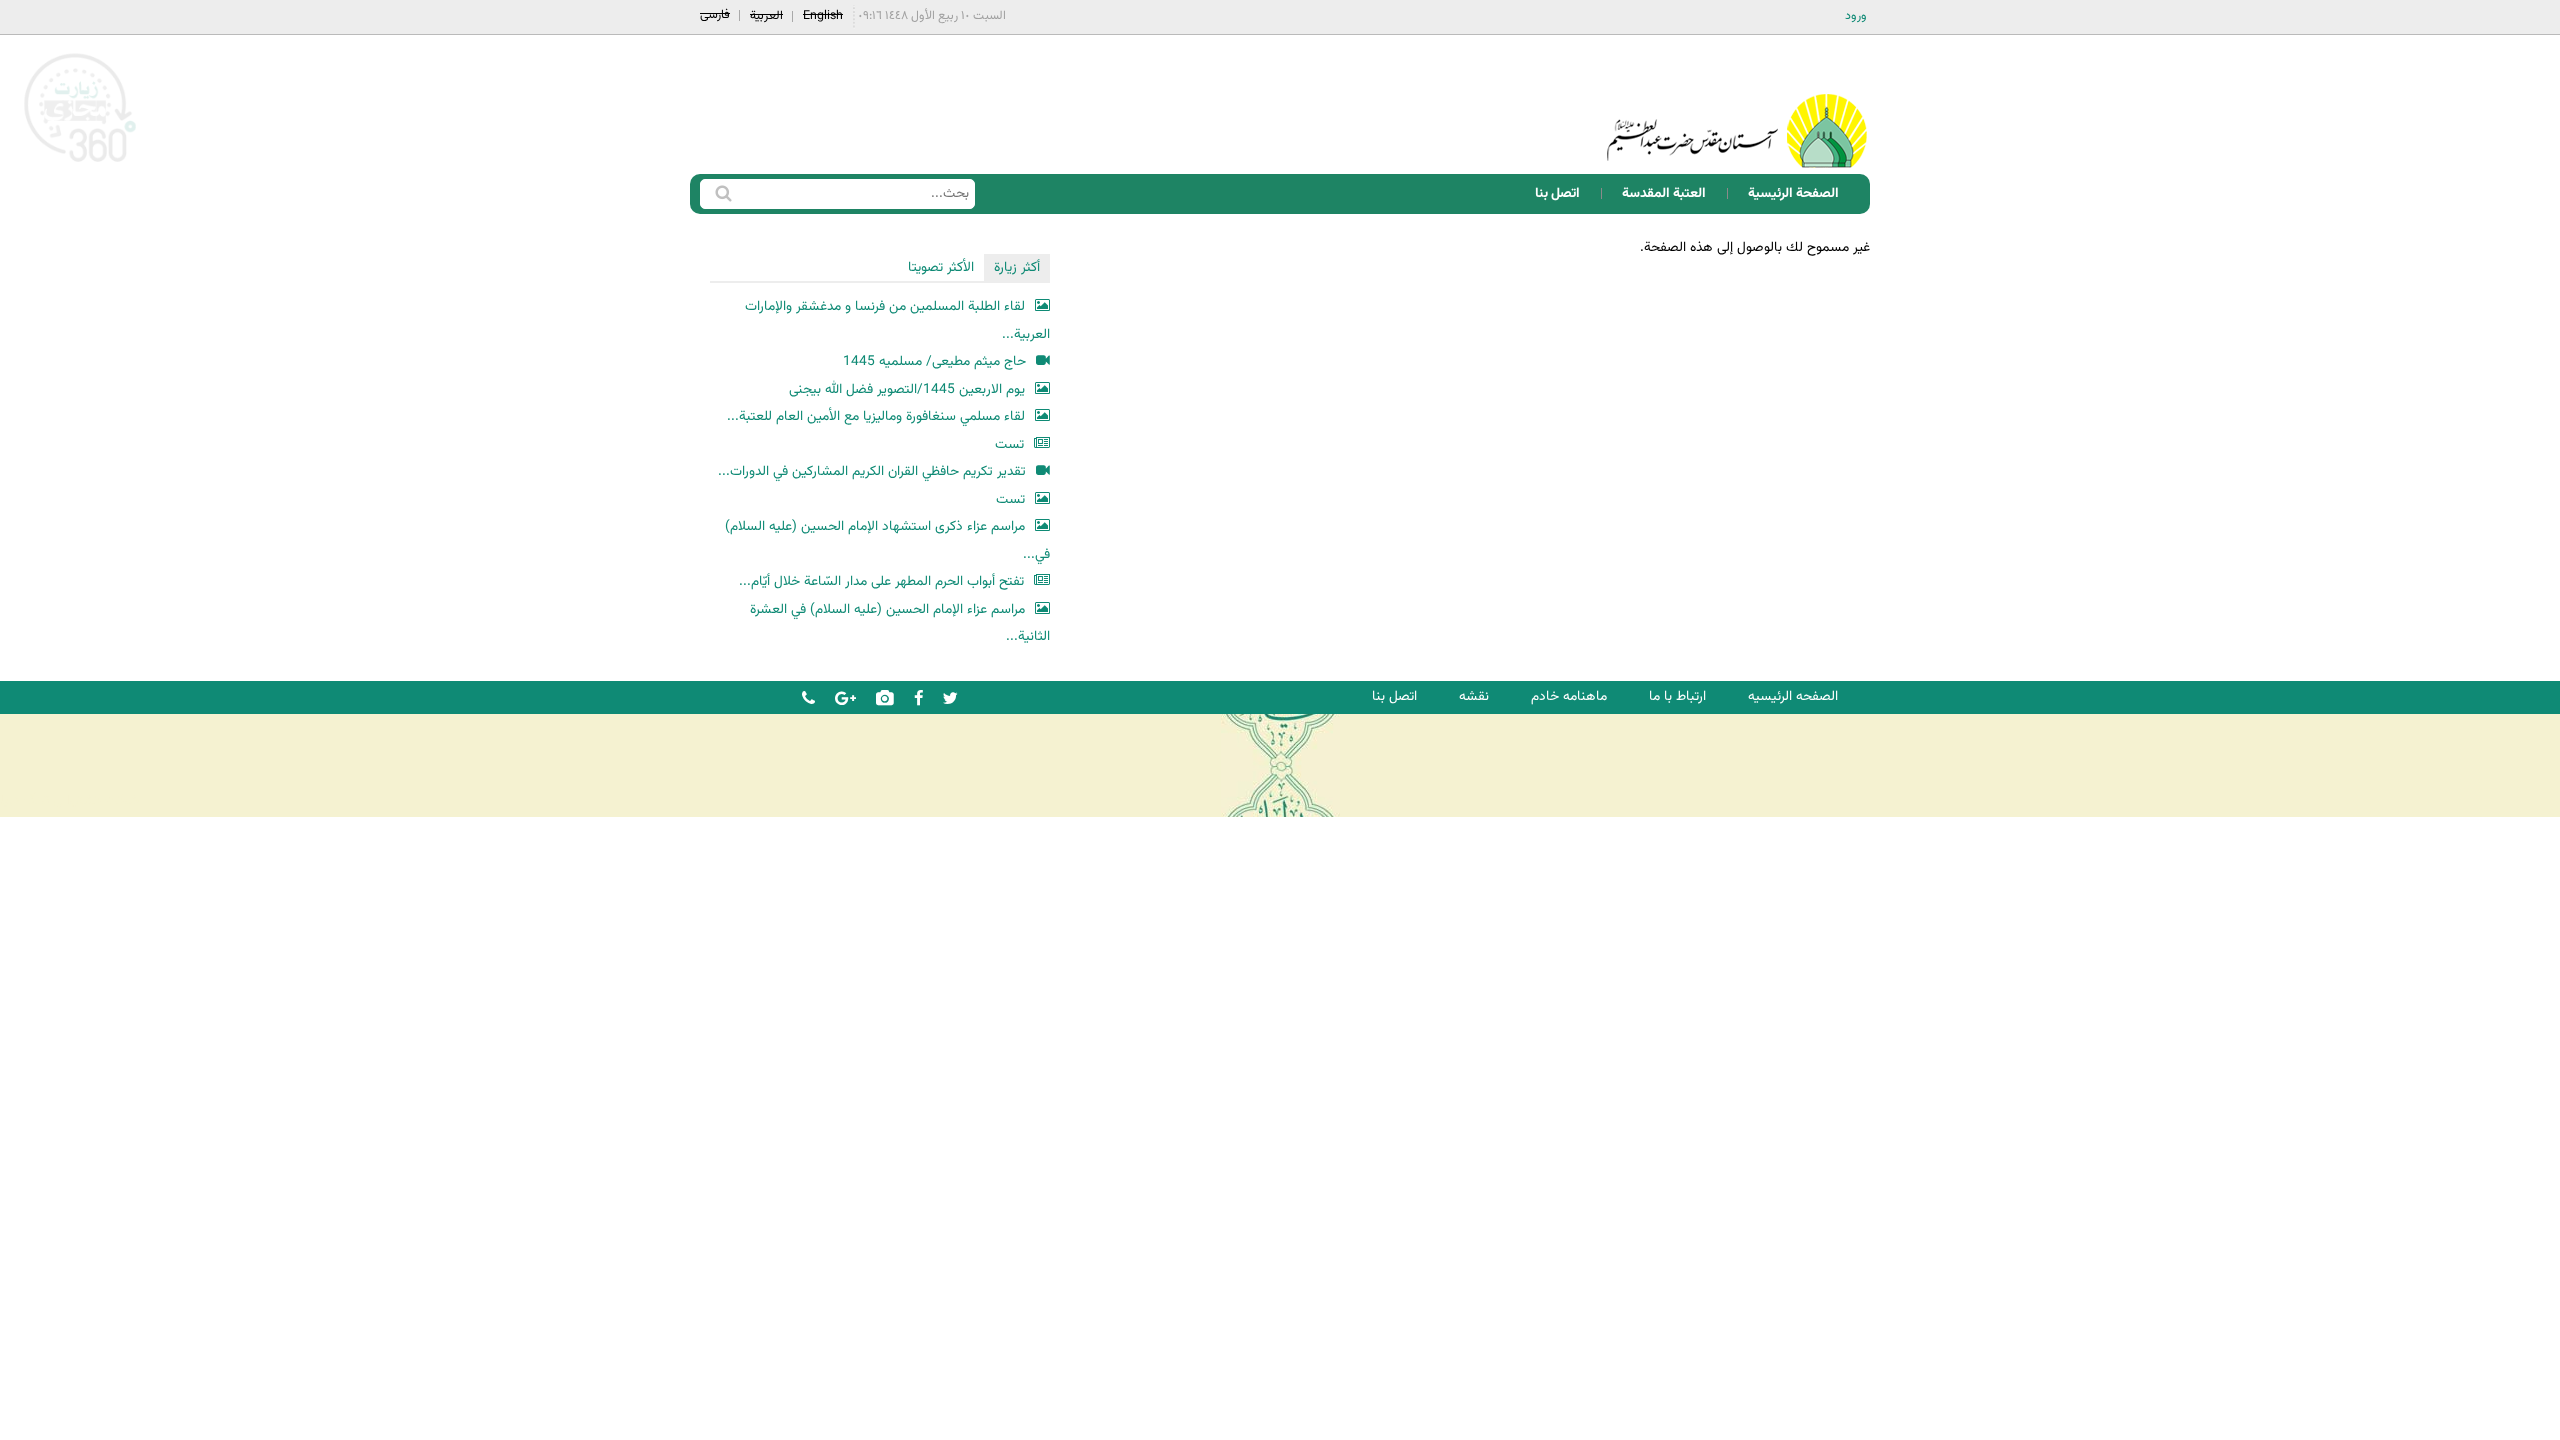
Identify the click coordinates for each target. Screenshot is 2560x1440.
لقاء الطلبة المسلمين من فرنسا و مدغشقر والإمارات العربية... (897, 320)
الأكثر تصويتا (941, 267)
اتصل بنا (1557, 193)
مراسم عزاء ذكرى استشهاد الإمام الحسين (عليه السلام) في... (887, 540)
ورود (1856, 16)
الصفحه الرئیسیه (1793, 696)
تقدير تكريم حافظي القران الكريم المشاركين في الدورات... (872, 471)
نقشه (1474, 696)
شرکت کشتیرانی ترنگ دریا (69, 800)
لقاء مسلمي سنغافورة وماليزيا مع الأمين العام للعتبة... (876, 416)
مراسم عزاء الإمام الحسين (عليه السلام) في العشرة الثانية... (900, 623)
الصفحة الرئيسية (1793, 193)
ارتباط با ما (1677, 696)
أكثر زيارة (1017, 267)
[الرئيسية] (1737, 104)
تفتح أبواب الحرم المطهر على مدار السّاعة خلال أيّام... (881, 581)
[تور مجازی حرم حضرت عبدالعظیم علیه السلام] (80, 163)
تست (1009, 444)
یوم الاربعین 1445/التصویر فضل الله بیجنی (907, 389)
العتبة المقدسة (1664, 193)
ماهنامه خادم (1569, 696)
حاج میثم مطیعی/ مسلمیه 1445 (934, 361)
